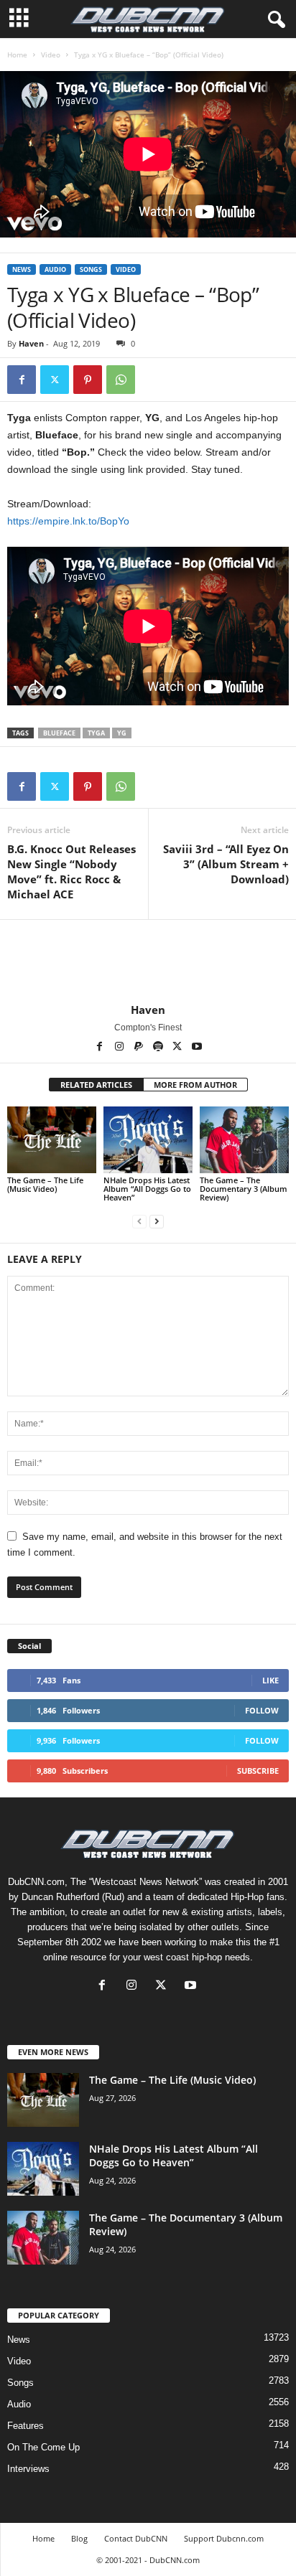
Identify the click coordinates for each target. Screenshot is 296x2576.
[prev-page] (139, 1222)
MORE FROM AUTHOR (195, 1085)
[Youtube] (197, 1048)
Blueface (59, 733)
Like (270, 1680)
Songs (91, 269)
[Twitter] (55, 380)
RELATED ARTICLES (96, 1085)
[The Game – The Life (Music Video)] (52, 1140)
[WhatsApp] (121, 380)
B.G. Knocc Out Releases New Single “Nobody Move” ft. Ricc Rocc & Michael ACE (71, 871)
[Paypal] (140, 1048)
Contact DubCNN (136, 2538)
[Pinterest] (88, 380)
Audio (55, 269)
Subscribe (258, 1771)
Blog (79, 2538)
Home (17, 55)
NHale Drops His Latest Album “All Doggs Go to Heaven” (147, 1189)
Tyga (96, 733)
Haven (31, 343)
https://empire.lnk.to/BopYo (68, 521)
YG (122, 733)
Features (26, 2426)
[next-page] (157, 1222)
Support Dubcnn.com (224, 2538)
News (22, 269)
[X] (179, 1048)
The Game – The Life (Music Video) (45, 1184)
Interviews (28, 2469)
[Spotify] (159, 1048)
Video (51, 55)
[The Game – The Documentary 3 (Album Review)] (244, 1140)
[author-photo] (148, 962)
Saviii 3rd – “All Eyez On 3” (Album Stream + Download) (226, 864)
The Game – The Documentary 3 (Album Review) (244, 1189)
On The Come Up (43, 2447)
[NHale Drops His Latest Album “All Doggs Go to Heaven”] (148, 1140)
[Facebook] (22, 380)
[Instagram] (120, 1048)
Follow (262, 1710)
